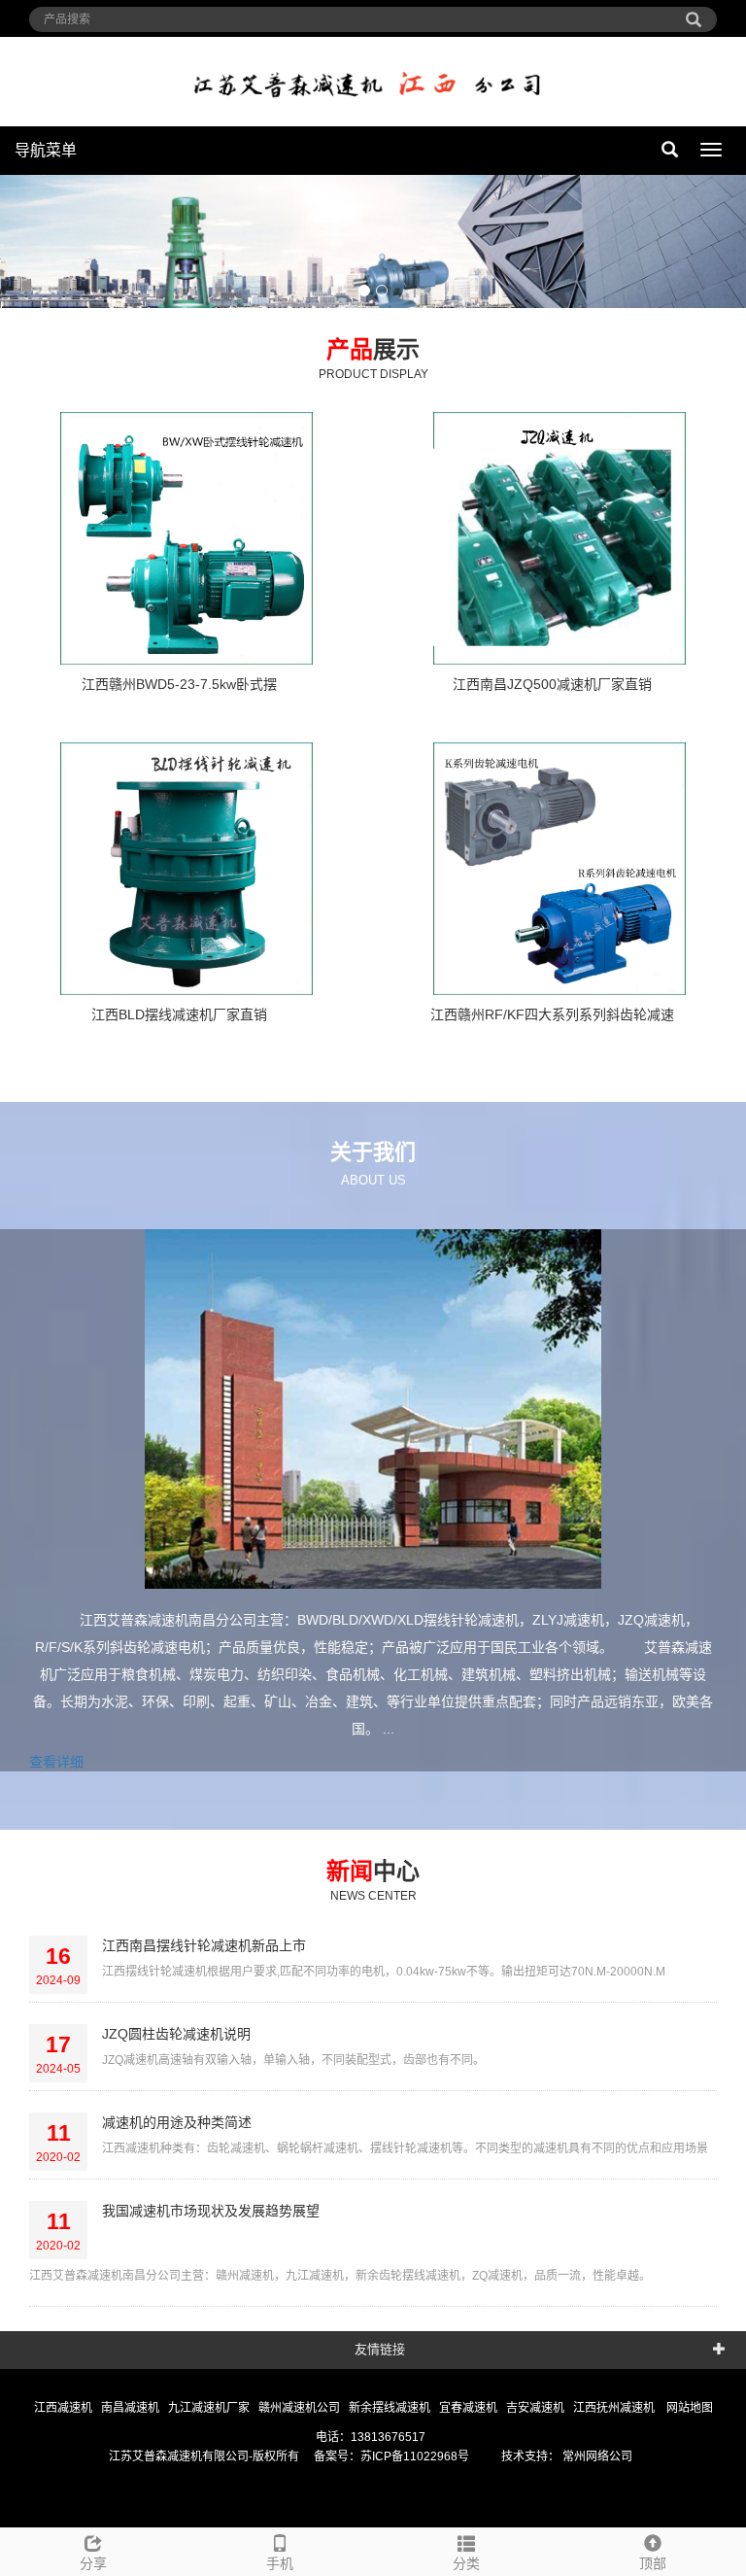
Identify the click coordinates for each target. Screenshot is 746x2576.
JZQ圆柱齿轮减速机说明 (176, 2034)
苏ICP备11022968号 (415, 2456)
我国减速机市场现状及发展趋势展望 (211, 2211)
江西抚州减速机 (615, 2408)
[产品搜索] (694, 13)
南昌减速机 (132, 2408)
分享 (93, 2563)
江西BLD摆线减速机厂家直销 (179, 1014)
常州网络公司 (596, 2456)
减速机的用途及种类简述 (177, 2122)
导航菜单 (46, 150)
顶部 (653, 2563)
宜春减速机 (470, 2408)
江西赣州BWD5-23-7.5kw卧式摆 (179, 684)
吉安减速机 (537, 2408)
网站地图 (690, 2408)
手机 (280, 2563)
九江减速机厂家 (210, 2408)
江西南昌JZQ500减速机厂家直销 (552, 684)
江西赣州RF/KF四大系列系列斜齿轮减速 (552, 1014)
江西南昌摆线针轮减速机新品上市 (204, 1945)
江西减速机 (65, 2408)
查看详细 (56, 1762)
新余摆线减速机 (391, 2408)
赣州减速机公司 (301, 2408)
